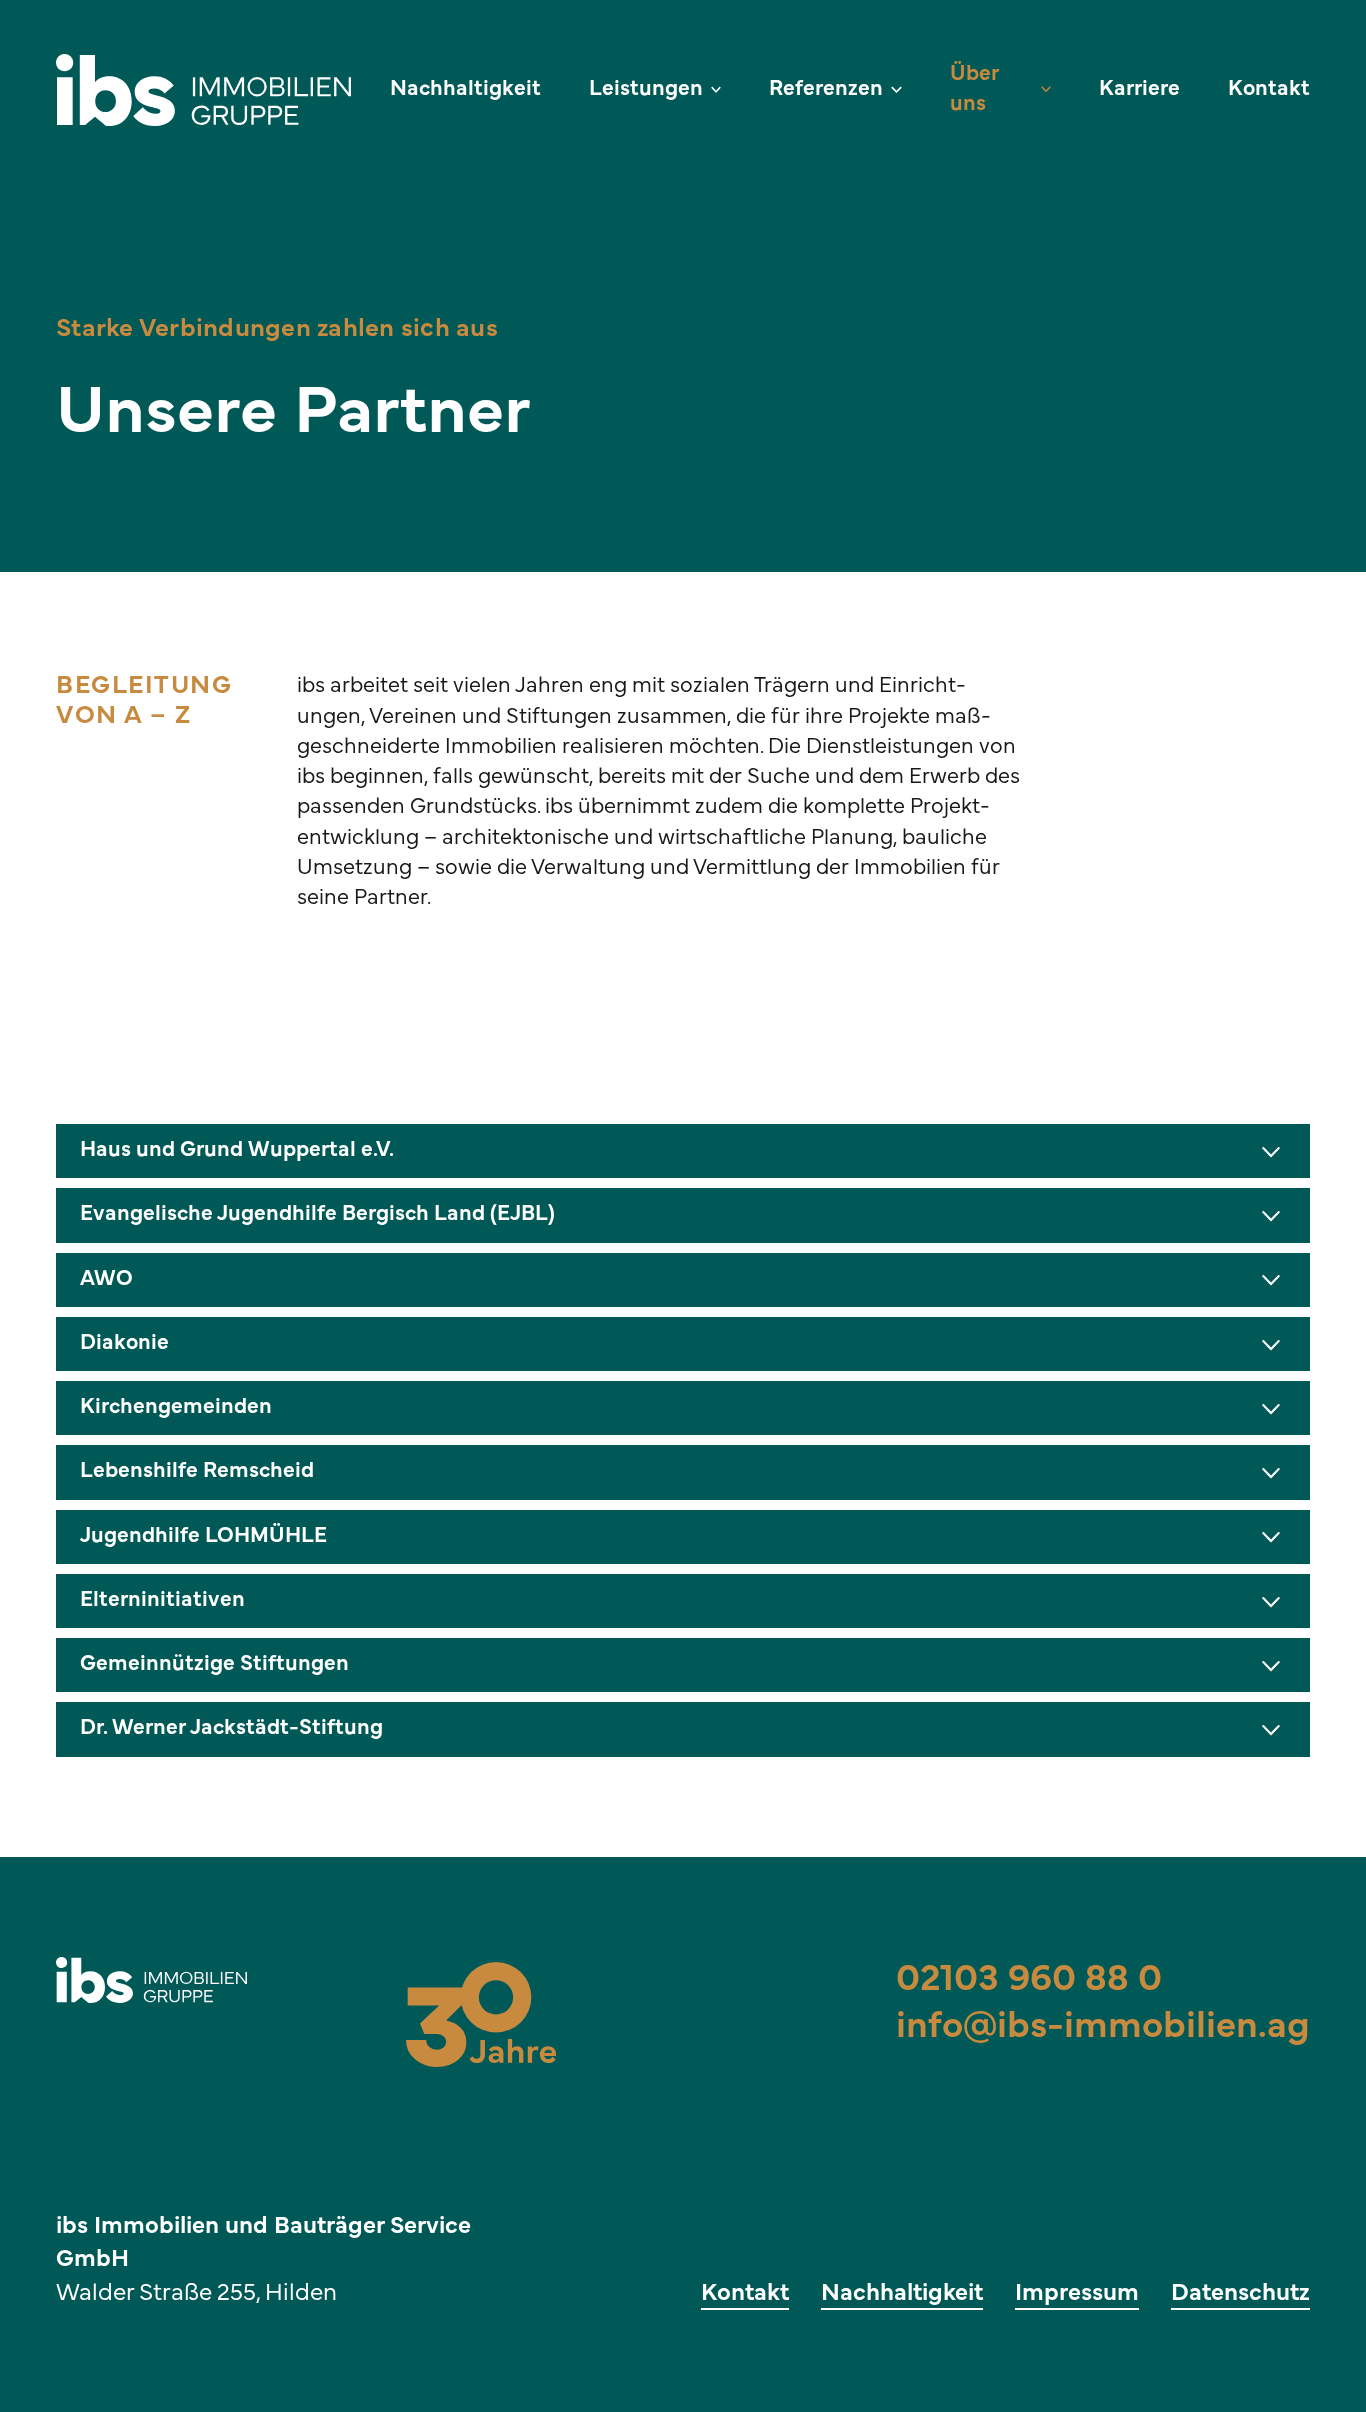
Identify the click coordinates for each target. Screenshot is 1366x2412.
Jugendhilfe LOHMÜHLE (203, 1536)
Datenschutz (1240, 2294)
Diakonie (124, 1343)
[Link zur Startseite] (211, 90)
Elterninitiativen (162, 1600)
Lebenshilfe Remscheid (197, 1471)
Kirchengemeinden (176, 1407)
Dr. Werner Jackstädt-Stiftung (231, 1728)
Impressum (1077, 2294)
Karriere (1139, 89)
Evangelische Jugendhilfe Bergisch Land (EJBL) (317, 1214)
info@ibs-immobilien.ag (1103, 2027)
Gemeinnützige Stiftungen (214, 1664)
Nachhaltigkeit (465, 89)
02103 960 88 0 (1029, 1980)
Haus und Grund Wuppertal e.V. (237, 1150)
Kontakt (1269, 89)
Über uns (974, 89)
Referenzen (826, 89)
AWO (106, 1279)
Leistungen (646, 89)
